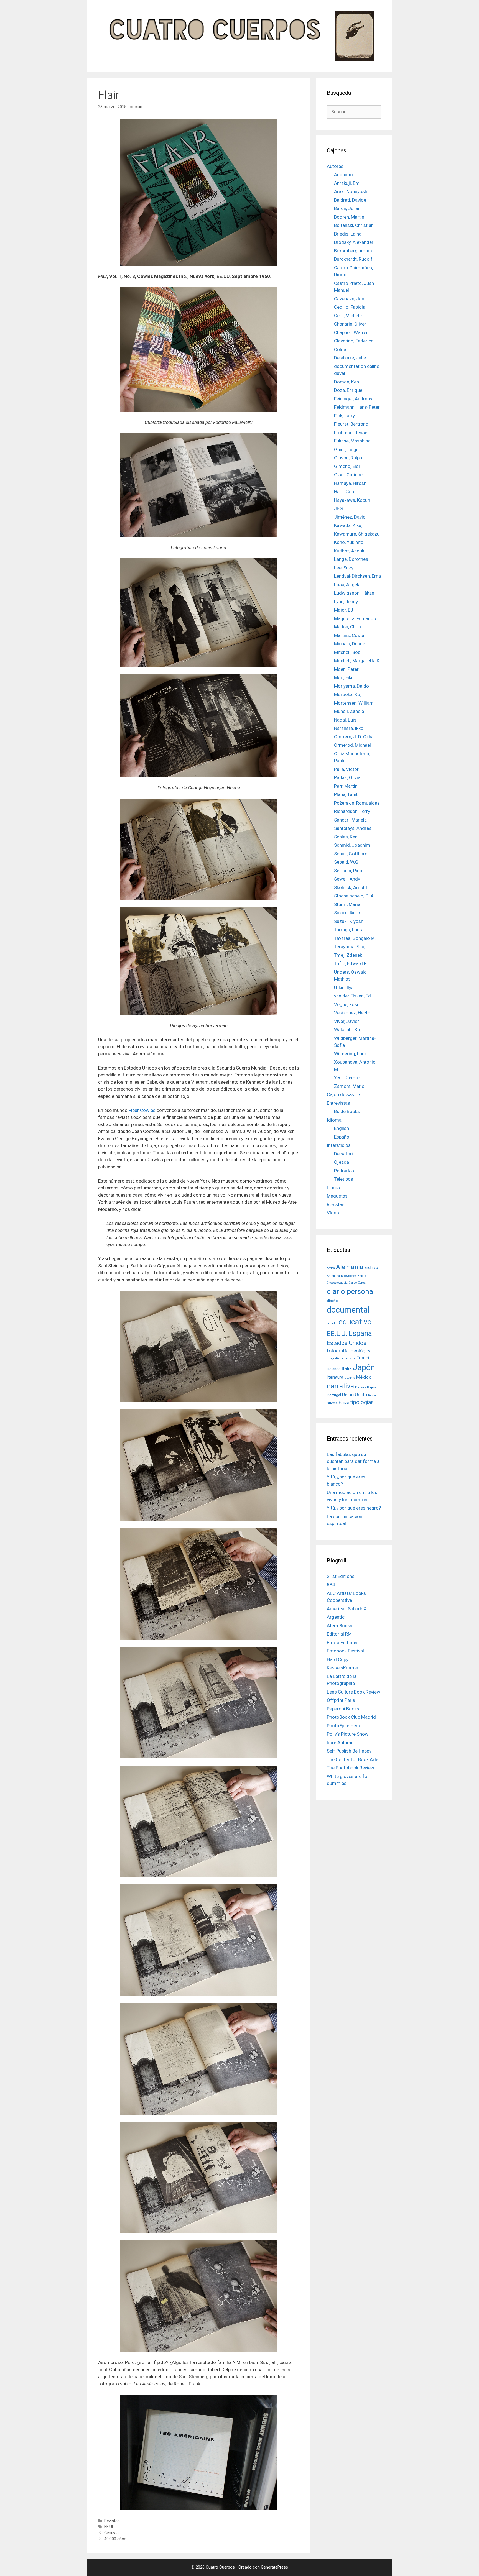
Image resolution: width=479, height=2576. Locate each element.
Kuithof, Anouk (349, 551)
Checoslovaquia (337, 1283)
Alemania (350, 1267)
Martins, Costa (349, 635)
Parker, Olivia (347, 777)
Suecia (332, 1403)
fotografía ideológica (349, 1351)
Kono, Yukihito (349, 542)
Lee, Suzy (344, 568)
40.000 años (115, 2539)
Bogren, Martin (349, 217)
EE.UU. (110, 2527)
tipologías (362, 1402)
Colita (340, 349)
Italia (347, 1368)
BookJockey (349, 1276)
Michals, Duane (350, 644)
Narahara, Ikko (349, 728)
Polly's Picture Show (348, 1734)
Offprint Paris (341, 1700)
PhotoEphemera (343, 1726)
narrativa (340, 1386)
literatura (335, 1377)
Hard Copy (338, 1659)
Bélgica (363, 1276)
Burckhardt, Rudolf (353, 259)
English (342, 1128)
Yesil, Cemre (347, 1078)
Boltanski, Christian (354, 225)
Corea (362, 1283)
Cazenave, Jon (349, 299)
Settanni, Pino (348, 871)
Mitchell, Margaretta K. (357, 661)
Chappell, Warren (351, 332)
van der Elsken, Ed (352, 996)
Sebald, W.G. (347, 862)
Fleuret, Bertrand (351, 424)
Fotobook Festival (345, 1651)
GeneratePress (274, 2567)
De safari (343, 1154)
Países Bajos (366, 1387)
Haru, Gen (344, 492)
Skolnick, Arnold (351, 887)
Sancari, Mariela (350, 820)
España (360, 1333)
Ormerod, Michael (352, 745)
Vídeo (333, 1213)
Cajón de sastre (343, 1094)
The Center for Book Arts (353, 1759)
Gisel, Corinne (348, 475)
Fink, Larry (344, 416)
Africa (331, 1268)
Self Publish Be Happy (349, 1751)
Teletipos (344, 1179)
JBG (338, 508)
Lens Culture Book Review (354, 1692)
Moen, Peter (346, 669)
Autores (335, 166)
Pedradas (344, 1171)
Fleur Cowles (142, 1110)
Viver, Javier (346, 1021)
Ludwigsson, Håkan (354, 593)
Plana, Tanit (346, 794)
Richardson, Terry (352, 811)
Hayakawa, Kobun (352, 500)
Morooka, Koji (348, 694)
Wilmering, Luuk (350, 1054)
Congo (353, 1283)
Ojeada (342, 1162)
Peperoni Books (343, 1709)
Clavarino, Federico (354, 341)
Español (342, 1137)
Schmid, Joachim (352, 845)
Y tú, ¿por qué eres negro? (354, 1508)
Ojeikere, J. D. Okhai (354, 737)
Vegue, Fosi (346, 1004)
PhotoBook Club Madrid (351, 1717)
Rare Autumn (340, 1743)
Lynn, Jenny (346, 602)
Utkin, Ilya (344, 988)
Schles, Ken (346, 837)
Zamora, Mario (349, 1086)
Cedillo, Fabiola (350, 307)
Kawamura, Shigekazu (357, 534)
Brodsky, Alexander (354, 242)
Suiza (344, 1403)
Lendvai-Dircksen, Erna (357, 576)
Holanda (334, 1369)
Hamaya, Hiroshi (351, 483)
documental (348, 1310)
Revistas (112, 2521)
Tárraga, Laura (349, 930)
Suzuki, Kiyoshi (349, 921)
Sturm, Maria (347, 904)
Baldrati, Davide (350, 200)
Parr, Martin (346, 786)
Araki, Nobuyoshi (351, 191)
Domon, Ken (346, 382)
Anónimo (343, 175)
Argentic (336, 1617)
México (364, 1377)
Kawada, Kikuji (349, 525)
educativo (355, 1322)
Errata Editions (342, 1643)
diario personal (351, 1291)
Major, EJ (344, 610)
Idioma (334, 1120)
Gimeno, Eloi (347, 466)
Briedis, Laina (348, 234)
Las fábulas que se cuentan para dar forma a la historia (353, 1461)
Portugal (334, 1395)
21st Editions (341, 1576)
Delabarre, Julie (350, 358)
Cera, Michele (348, 316)
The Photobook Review (351, 1768)
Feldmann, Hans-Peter (357, 407)
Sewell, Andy (347, 879)
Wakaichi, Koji (348, 1030)
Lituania (350, 1378)
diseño (332, 1301)
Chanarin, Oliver (350, 324)
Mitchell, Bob (347, 652)
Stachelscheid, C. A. (354, 896)
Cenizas (111, 2533)
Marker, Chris (347, 627)
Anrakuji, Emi (347, 183)
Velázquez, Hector (353, 1013)
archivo (371, 1268)
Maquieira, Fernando (355, 618)
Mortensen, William (354, 703)
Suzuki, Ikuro (347, 913)
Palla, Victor (346, 769)
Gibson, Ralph (348, 458)
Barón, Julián (347, 208)
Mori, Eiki (343, 677)
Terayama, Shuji (350, 947)
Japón (364, 1367)
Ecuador (332, 1323)
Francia (364, 1358)
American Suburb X (347, 1609)
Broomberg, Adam (353, 251)
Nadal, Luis (345, 720)
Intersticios (339, 1145)
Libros (333, 1188)
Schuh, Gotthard (351, 854)
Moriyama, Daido (351, 686)
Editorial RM (339, 1634)
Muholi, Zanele (349, 711)
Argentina (333, 1276)
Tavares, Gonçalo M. (355, 938)
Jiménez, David (350, 517)
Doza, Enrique (348, 390)
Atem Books (340, 1626)
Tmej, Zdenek (348, 955)
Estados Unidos (347, 1343)
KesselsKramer (343, 1668)
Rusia (372, 1395)
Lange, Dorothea (351, 559)
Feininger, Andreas (353, 399)
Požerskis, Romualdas (357, 803)
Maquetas (337, 1196)
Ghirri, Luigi (346, 449)
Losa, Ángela (347, 585)
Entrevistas (338, 1103)
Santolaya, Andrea (353, 828)
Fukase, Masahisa (352, 441)
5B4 (331, 1585)
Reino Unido (355, 1395)
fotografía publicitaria (341, 1358)
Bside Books (347, 1111)
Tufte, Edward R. (351, 963)
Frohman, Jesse (351, 433)
